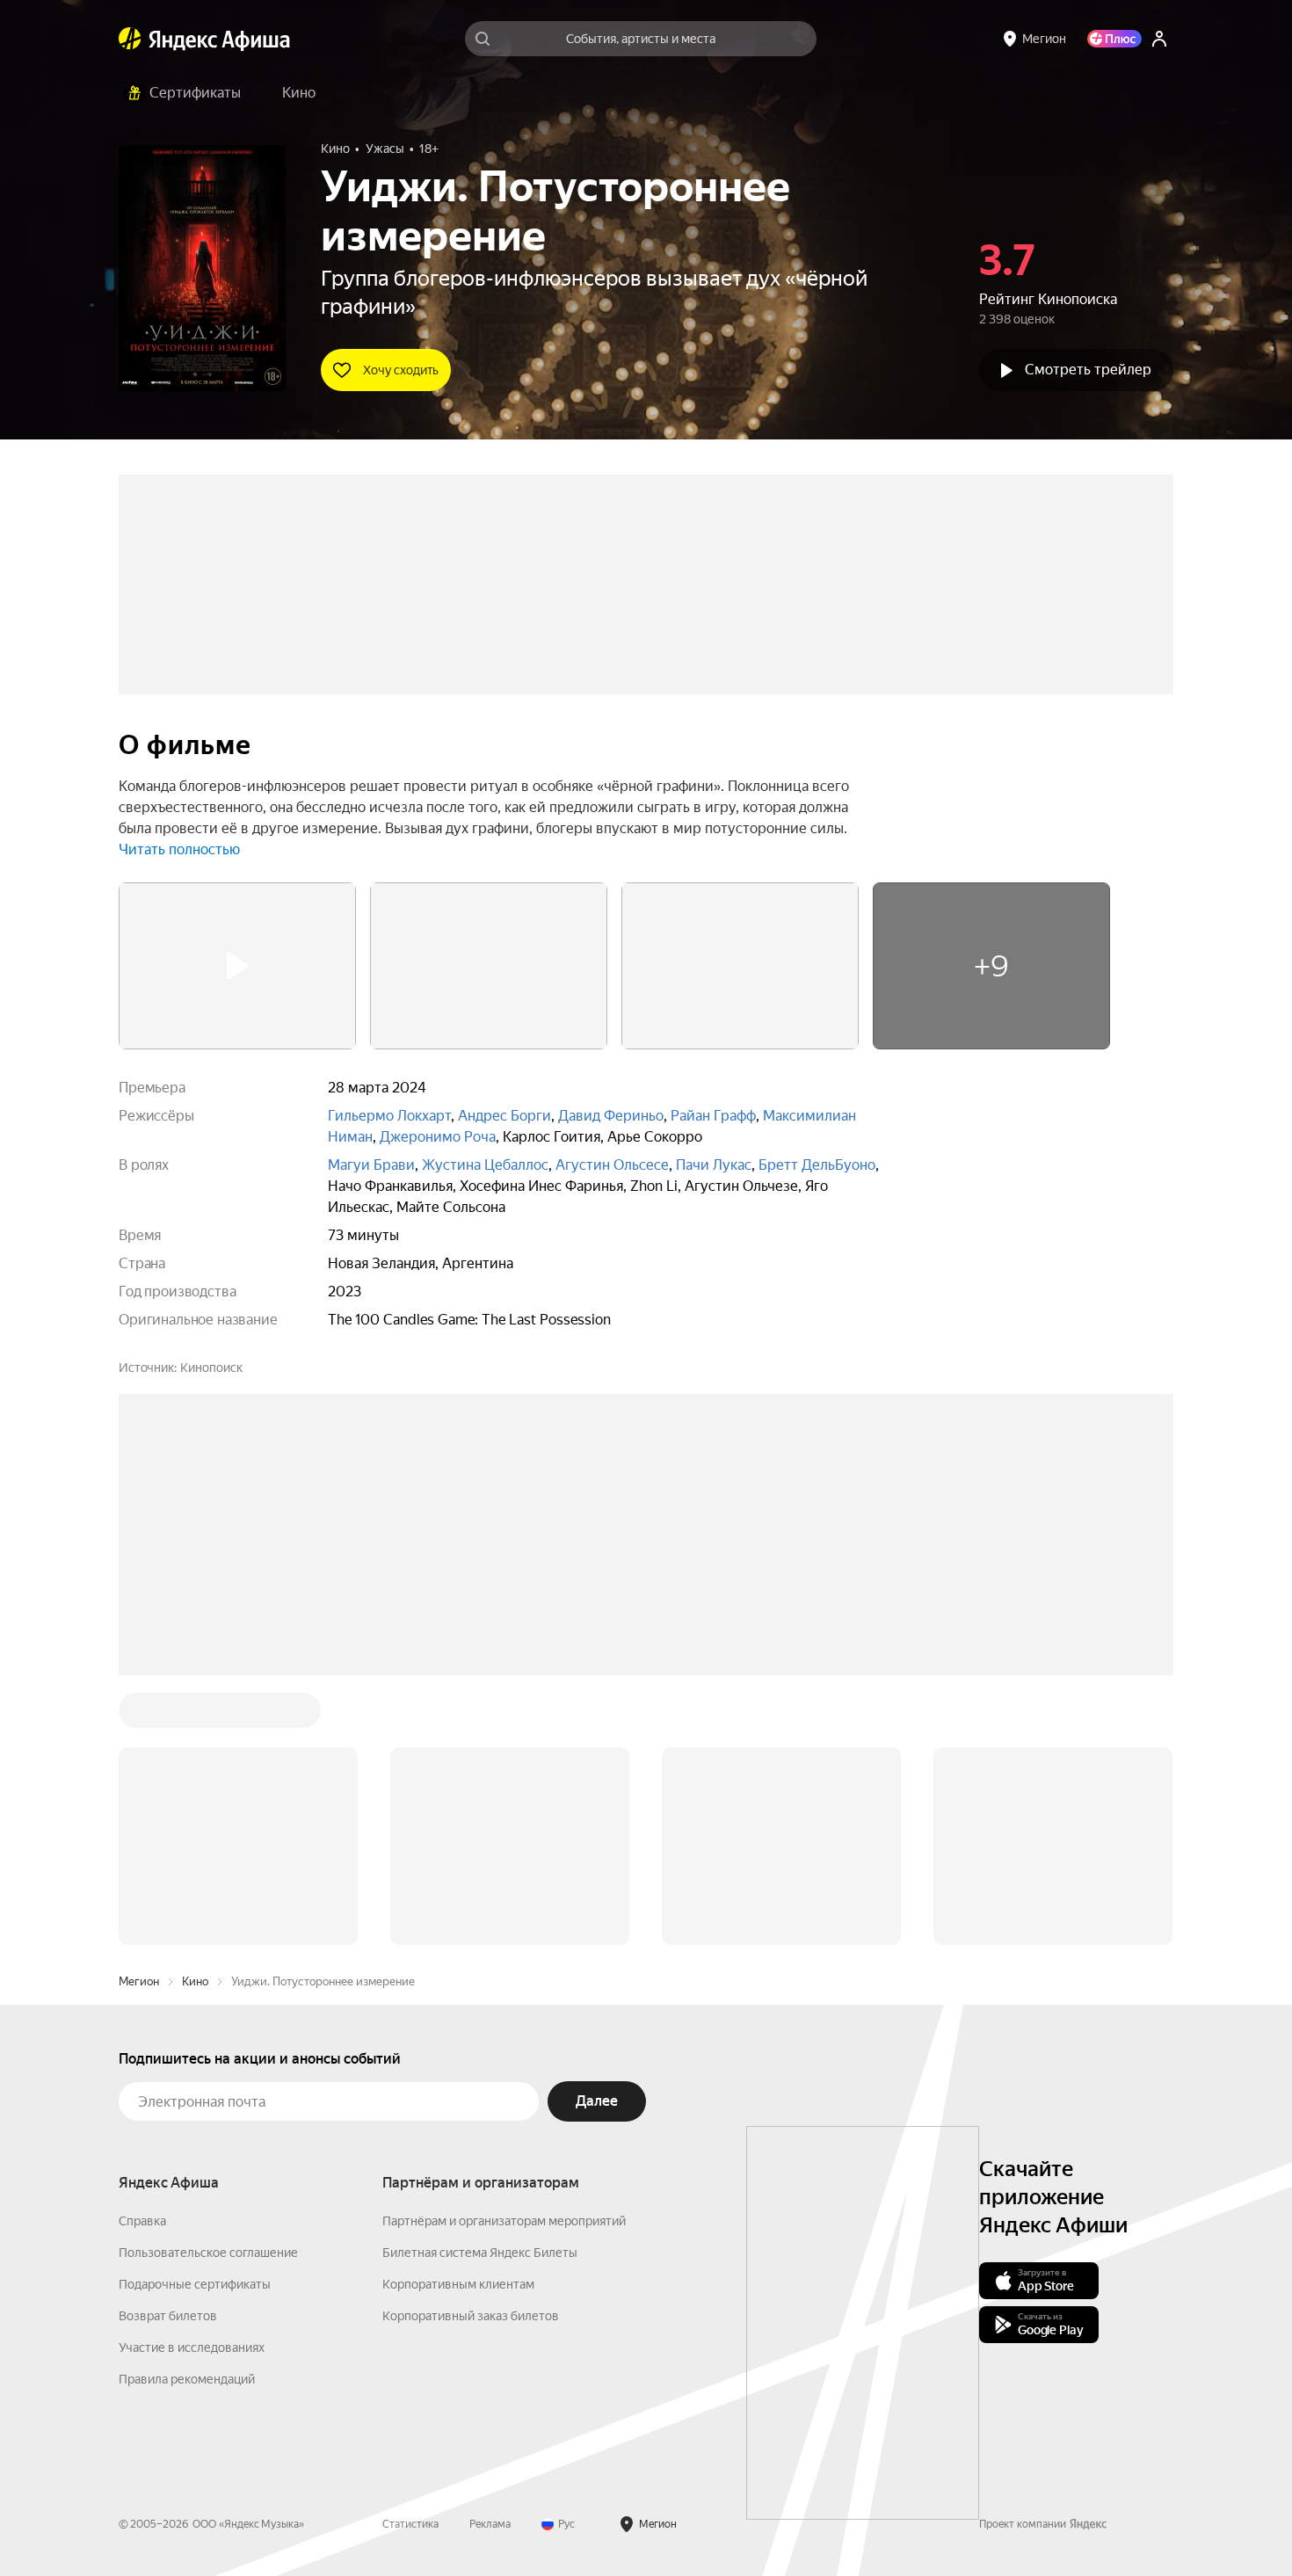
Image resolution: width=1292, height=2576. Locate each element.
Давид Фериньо (611, 1116)
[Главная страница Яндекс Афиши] (130, 39)
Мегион (139, 1981)
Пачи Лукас (714, 1165)
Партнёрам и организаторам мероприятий (504, 2221)
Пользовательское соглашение (208, 2253)
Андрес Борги (504, 1116)
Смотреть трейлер (1088, 370)
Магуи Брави (371, 1165)
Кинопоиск (211, 1368)
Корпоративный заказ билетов (471, 2316)
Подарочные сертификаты (195, 2284)
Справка (142, 2221)
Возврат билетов (168, 2316)
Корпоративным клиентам (458, 2284)
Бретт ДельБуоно (817, 1165)
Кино (195, 1981)
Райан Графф (713, 1116)
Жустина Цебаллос (485, 1165)
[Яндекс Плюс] (1114, 39)
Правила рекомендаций (187, 2379)
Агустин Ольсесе (612, 1165)
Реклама (490, 2524)
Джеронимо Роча (438, 1137)
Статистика (410, 2524)
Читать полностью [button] (179, 849)
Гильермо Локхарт (389, 1116)
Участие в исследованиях (192, 2347)
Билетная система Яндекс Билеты (480, 2253)
